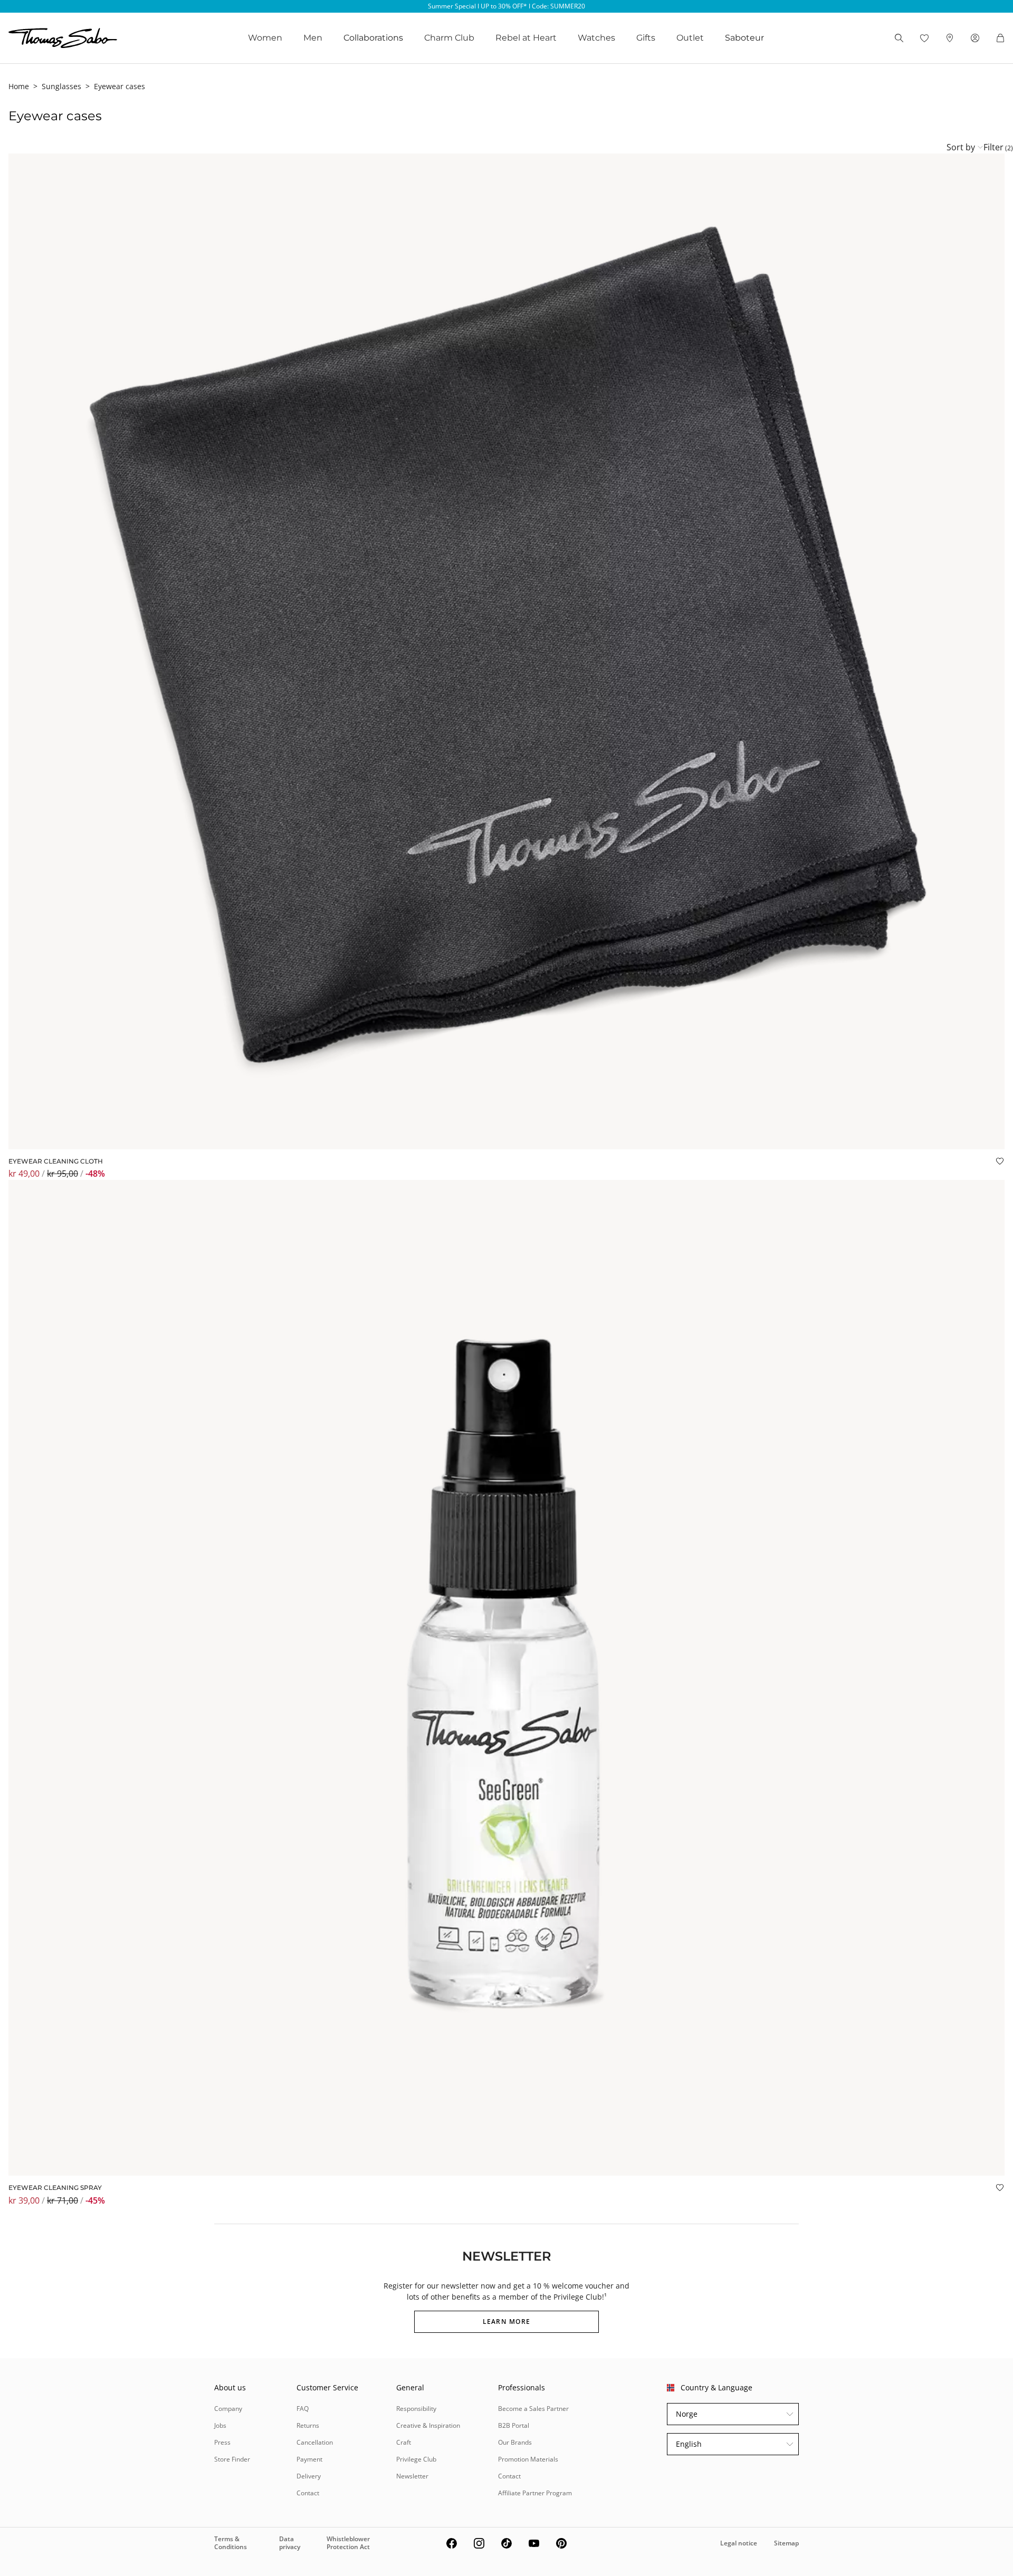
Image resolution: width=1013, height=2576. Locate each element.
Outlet (690, 38)
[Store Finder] (950, 38)
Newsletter (412, 2476)
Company (228, 2409)
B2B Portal (514, 2425)
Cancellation (315, 2442)
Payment (309, 2459)
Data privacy (290, 2543)
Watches (596, 38)
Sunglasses (61, 86)
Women (265, 38)
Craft (404, 2442)
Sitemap (786, 2543)
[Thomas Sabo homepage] (63, 38)
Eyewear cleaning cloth (56, 1161)
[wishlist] (924, 38)
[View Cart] (1000, 38)
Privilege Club (416, 2459)
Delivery (309, 2476)
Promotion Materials (528, 2459)
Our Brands (515, 2442)
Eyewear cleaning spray (55, 2188)
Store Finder (232, 2459)
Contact (308, 2493)
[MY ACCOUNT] (975, 38)
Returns (308, 2425)
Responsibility (416, 2409)
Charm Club (449, 38)
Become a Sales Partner (533, 2409)
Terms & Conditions (231, 2543)
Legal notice (739, 2543)
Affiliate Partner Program (535, 2493)
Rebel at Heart (526, 38)
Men (313, 38)
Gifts (646, 38)
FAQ (303, 2409)
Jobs (220, 2425)
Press (222, 2442)
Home (19, 86)
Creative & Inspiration (428, 2425)
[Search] (899, 38)
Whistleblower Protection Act (348, 2543)
